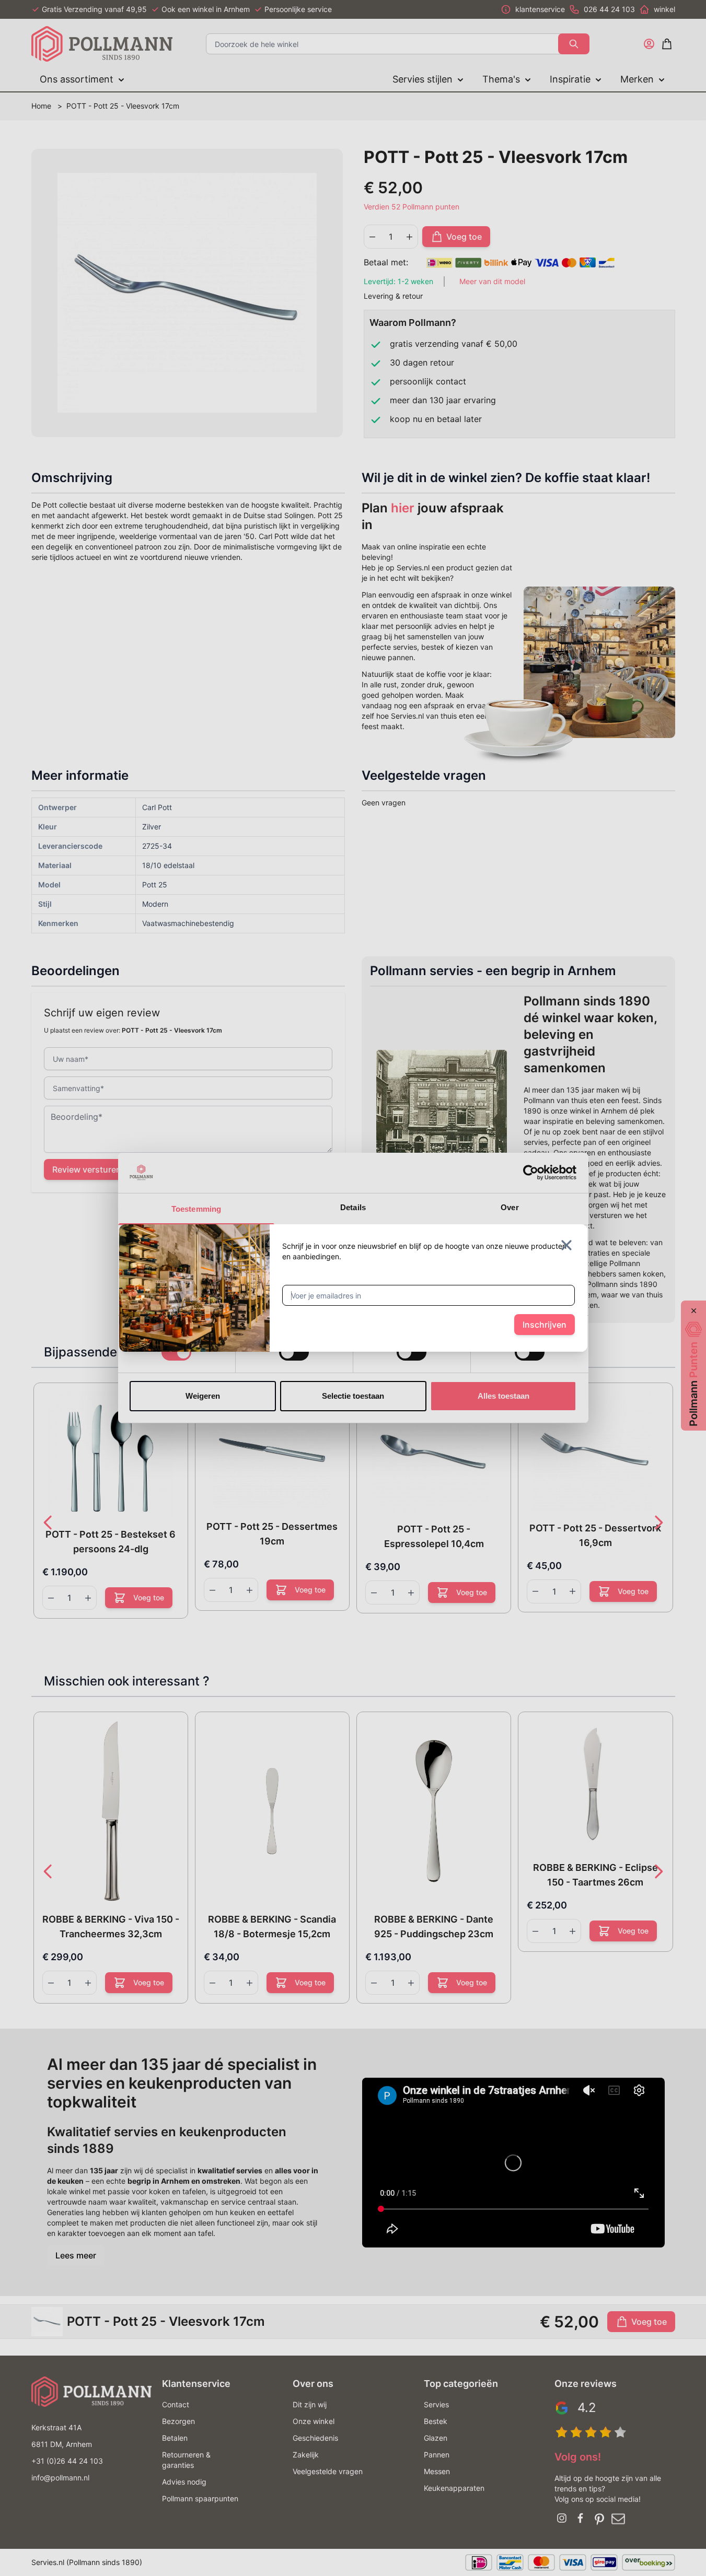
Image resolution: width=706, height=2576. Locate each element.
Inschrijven (545, 1325)
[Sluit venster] (566, 1245)
